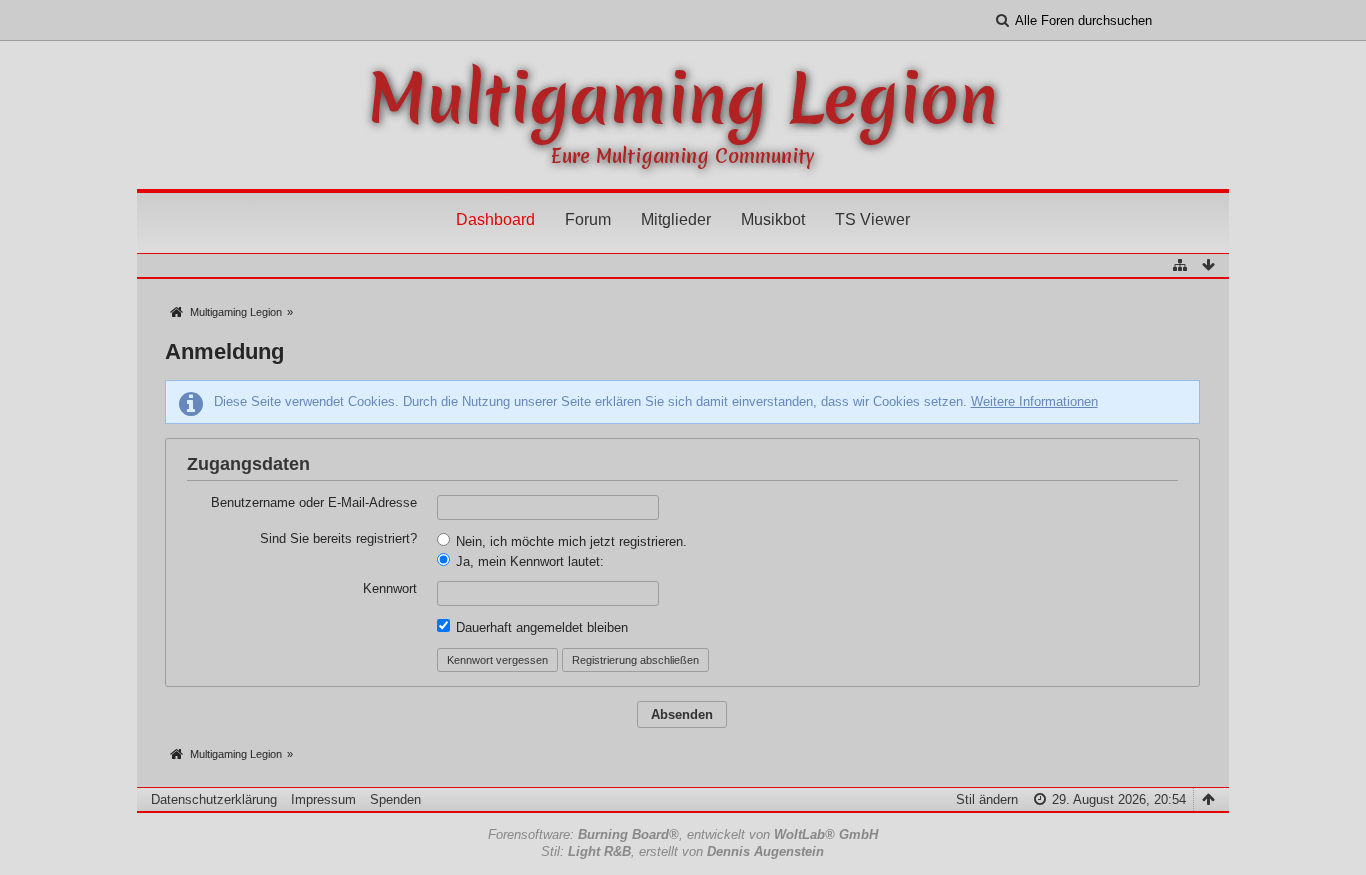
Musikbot (773, 219)
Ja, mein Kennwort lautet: (528, 561)
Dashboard (495, 219)
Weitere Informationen (1034, 401)
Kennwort (390, 588)
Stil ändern (987, 799)
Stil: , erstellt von (682, 851)
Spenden (395, 799)
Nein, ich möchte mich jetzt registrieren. (569, 541)
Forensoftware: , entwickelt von (683, 834)
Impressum (323, 799)
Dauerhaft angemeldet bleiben (540, 627)
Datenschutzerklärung (214, 799)
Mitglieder (676, 219)
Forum (588, 219)
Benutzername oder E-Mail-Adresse (314, 502)
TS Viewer (872, 219)
